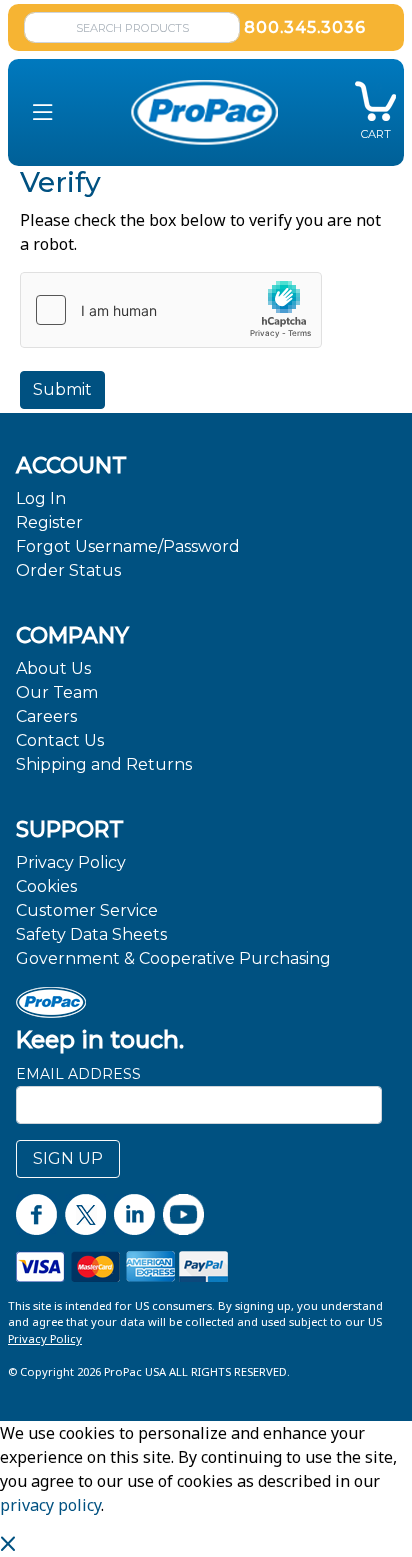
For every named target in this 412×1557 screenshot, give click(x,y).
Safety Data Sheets (91, 934)
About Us (53, 668)
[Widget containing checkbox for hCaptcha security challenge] (171, 310)
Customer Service (87, 910)
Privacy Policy (71, 862)
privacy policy (50, 1505)
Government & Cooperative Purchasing (173, 958)
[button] (43, 112)
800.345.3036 (305, 27)
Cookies (46, 886)
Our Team (57, 692)
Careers (46, 716)
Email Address (78, 1074)
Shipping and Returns (104, 764)
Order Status (68, 570)
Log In (41, 498)
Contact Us (60, 740)
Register (49, 522)
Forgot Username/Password (128, 546)
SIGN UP (68, 1158)
